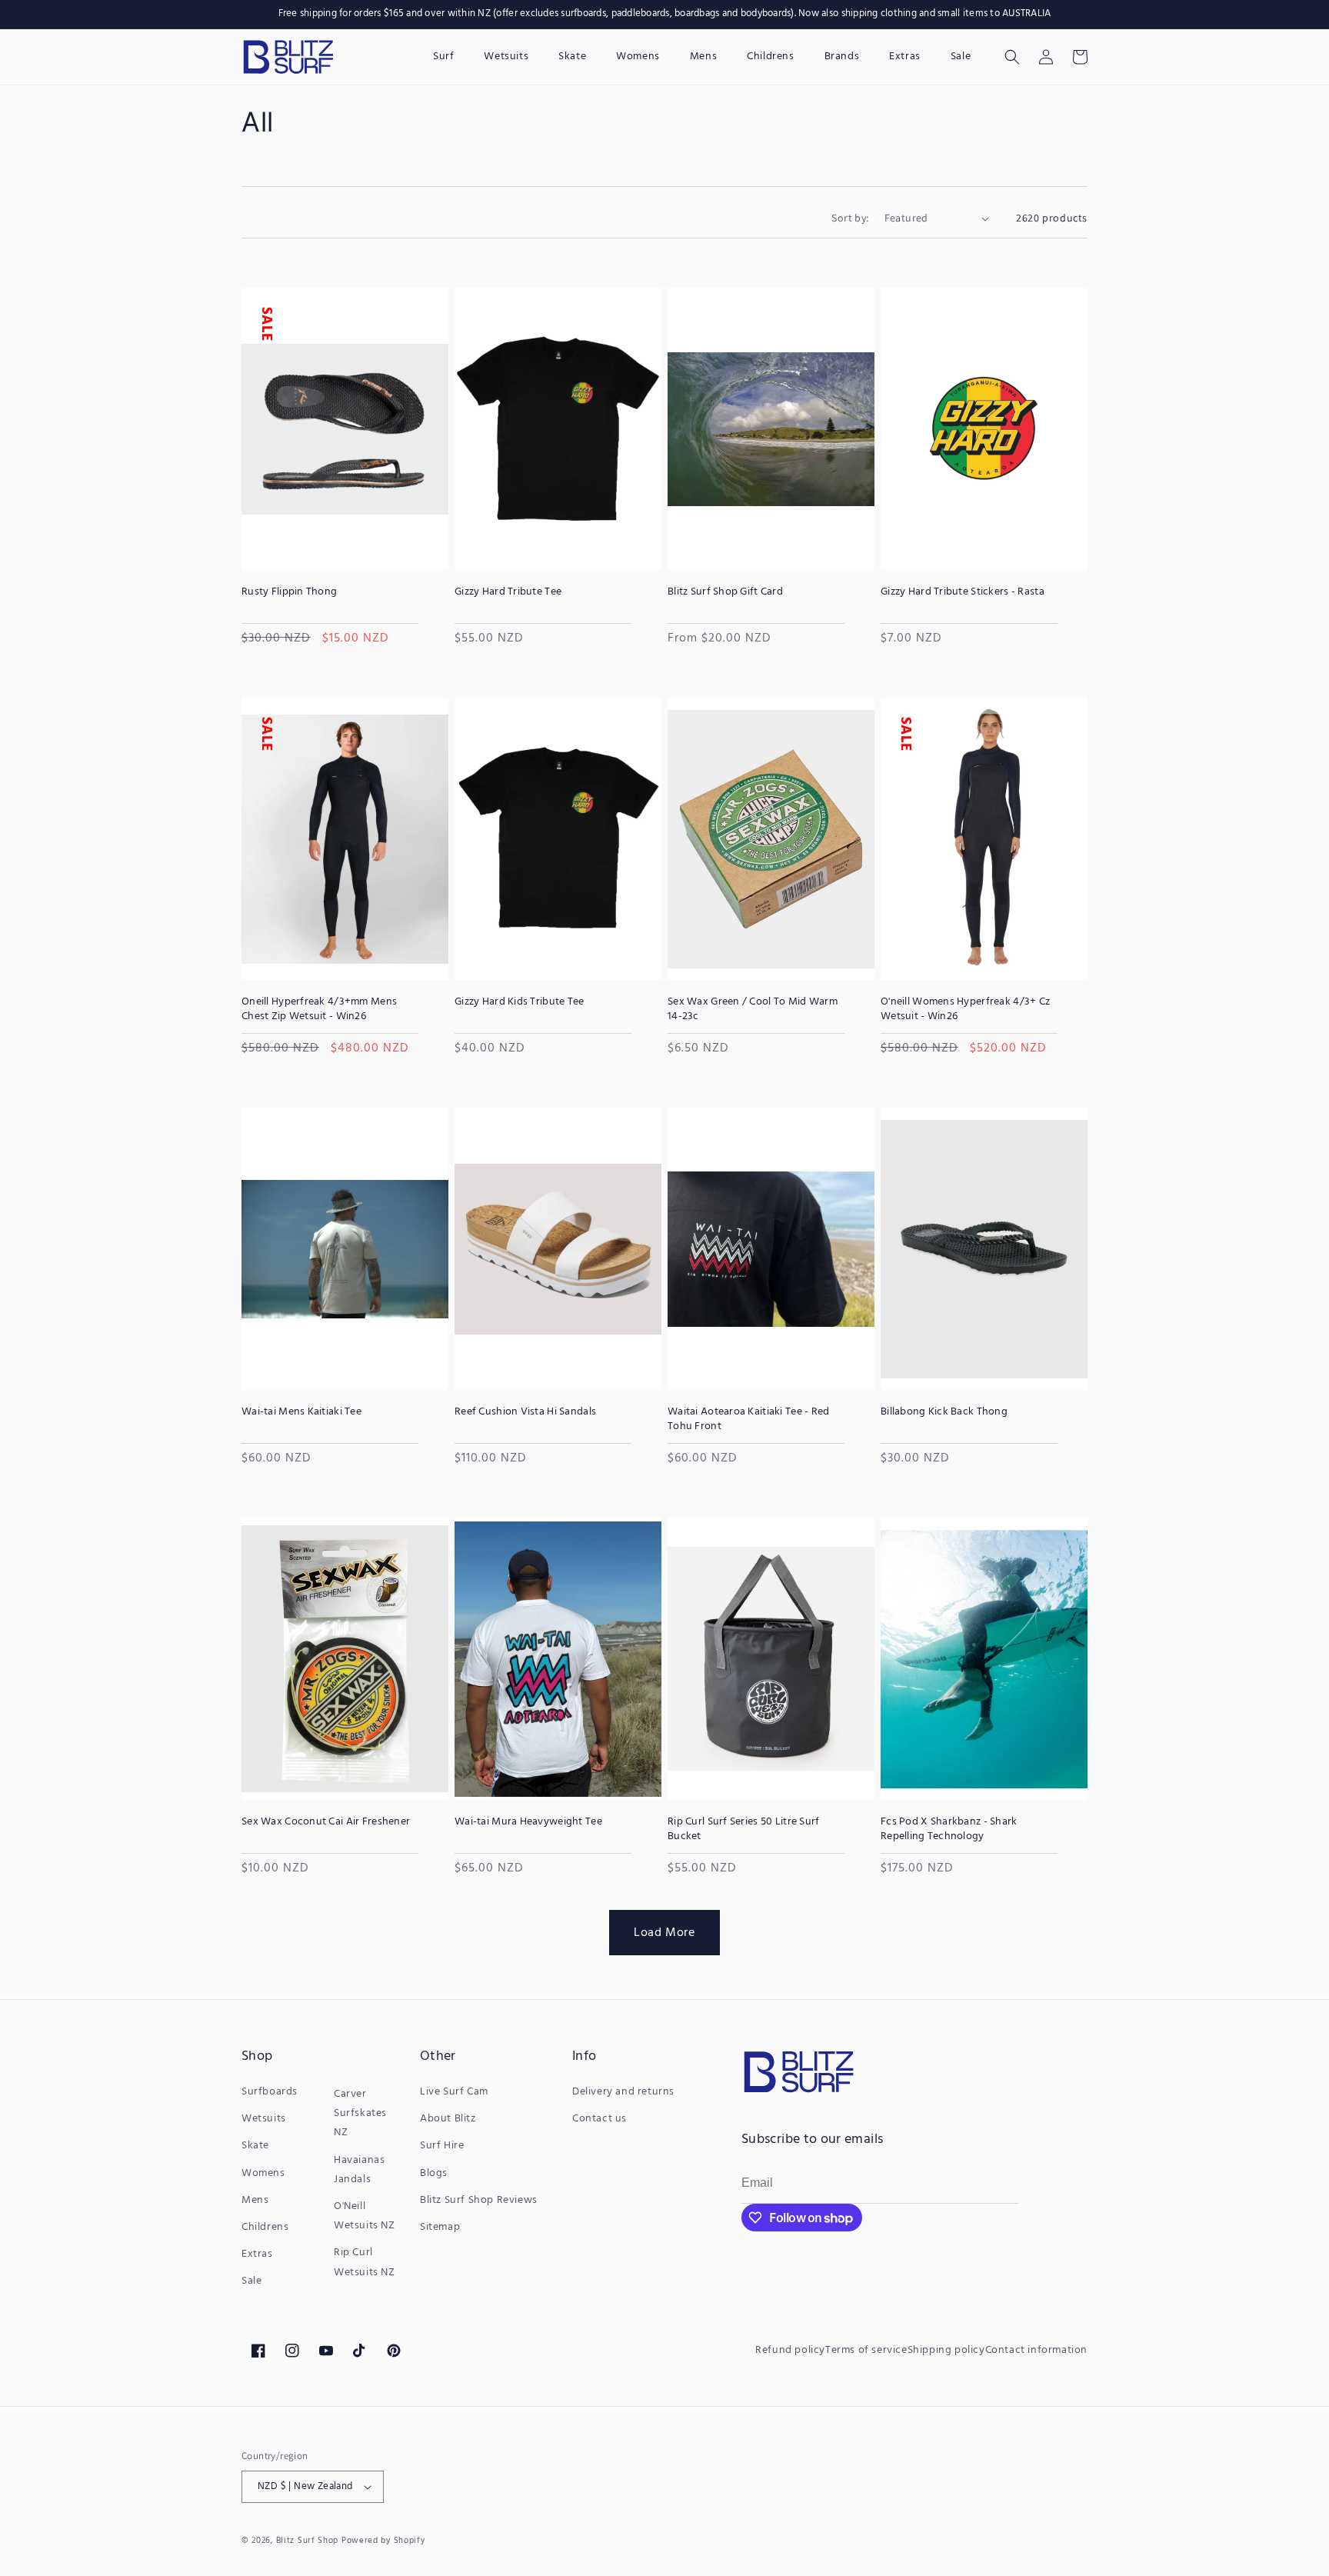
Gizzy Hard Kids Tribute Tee (520, 1002)
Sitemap (440, 2227)
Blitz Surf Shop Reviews (479, 2200)
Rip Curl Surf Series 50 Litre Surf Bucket (744, 1829)
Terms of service (866, 2350)
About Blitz (448, 2119)
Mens (255, 2200)
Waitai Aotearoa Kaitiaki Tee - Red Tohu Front (749, 1419)
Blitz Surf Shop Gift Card (725, 592)
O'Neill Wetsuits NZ (365, 2216)
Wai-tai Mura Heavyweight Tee (528, 1822)
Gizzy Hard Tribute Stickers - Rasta (963, 592)
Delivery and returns (623, 2092)
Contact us (600, 2119)
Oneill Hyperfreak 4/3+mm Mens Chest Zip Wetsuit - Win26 (319, 1009)
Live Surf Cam (454, 2092)
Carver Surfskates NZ (360, 2113)
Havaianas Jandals (359, 2170)
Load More (664, 1932)
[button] (1012, 57)
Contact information (1036, 2350)
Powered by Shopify (383, 2541)
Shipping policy (946, 2350)
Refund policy (790, 2350)
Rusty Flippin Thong (289, 592)
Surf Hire (442, 2146)
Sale (251, 2281)
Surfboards (270, 2092)
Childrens (265, 2227)
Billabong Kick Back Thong (944, 1412)
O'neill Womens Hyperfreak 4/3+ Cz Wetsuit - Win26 (965, 1009)
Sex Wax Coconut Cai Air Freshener (326, 1822)
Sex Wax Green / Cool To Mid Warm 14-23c (753, 1009)
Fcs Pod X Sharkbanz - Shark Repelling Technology (949, 1829)
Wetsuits (264, 2119)
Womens (263, 2173)
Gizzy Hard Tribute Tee (508, 592)
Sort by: (850, 218)
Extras (257, 2254)
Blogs (434, 2173)
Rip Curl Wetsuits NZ (365, 2262)
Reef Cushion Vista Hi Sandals (525, 1412)
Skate (255, 2146)
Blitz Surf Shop (308, 2541)
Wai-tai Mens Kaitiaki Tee (301, 1412)
